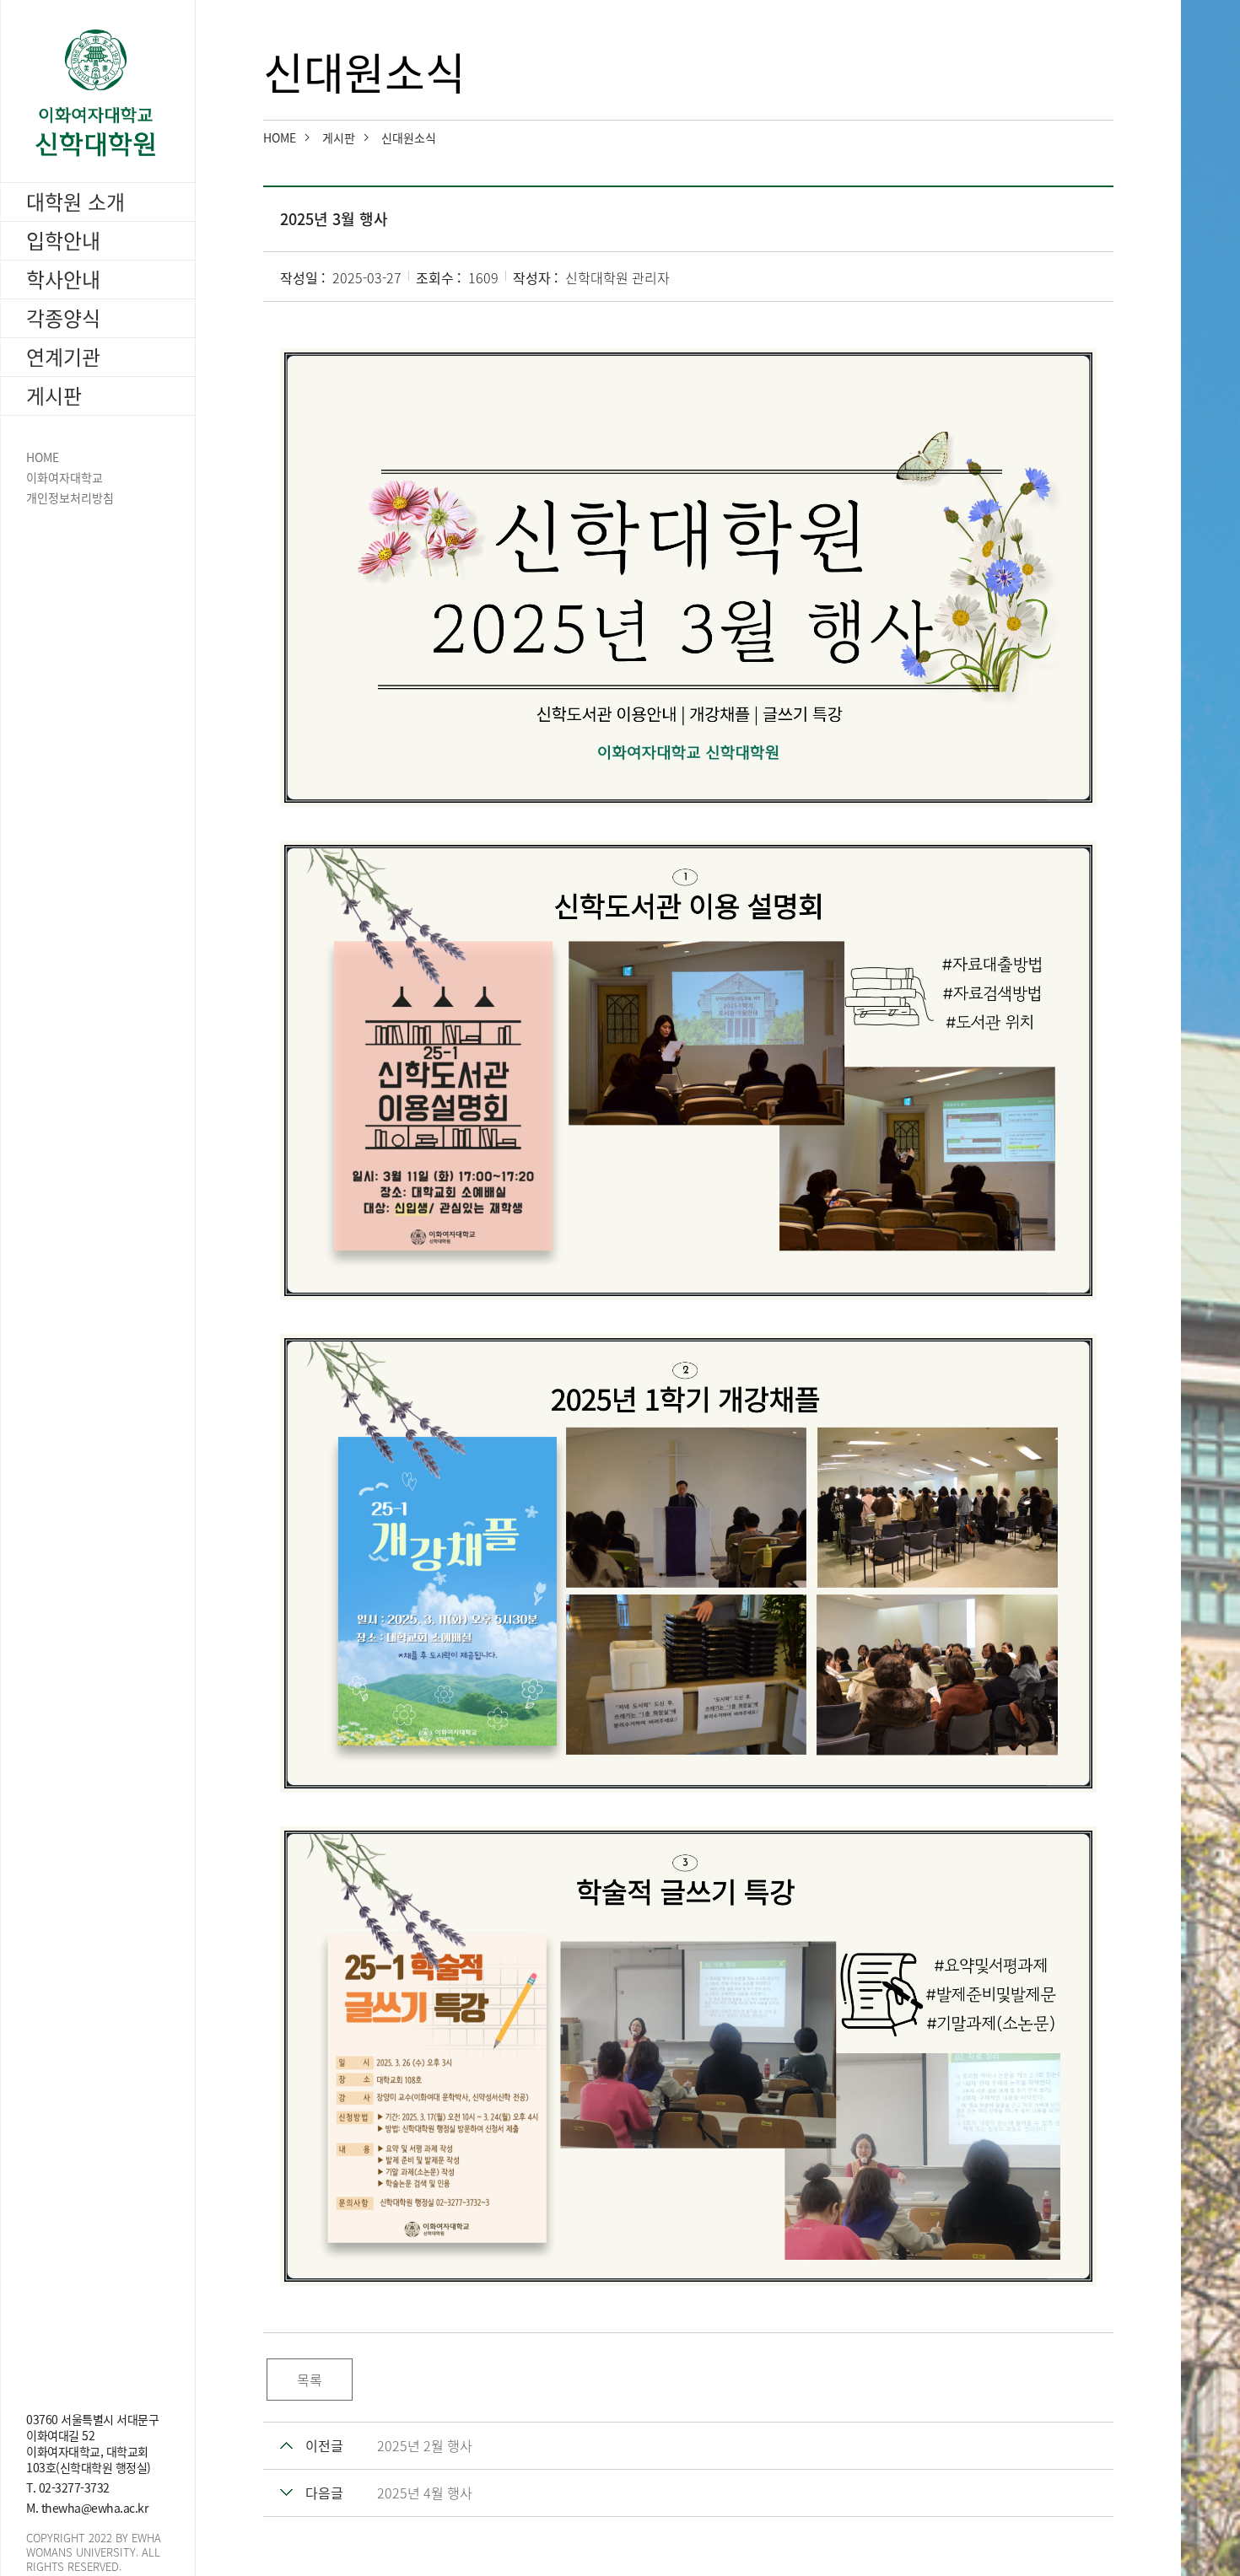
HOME (43, 457)
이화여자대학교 (65, 478)
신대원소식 (409, 137)
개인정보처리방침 (70, 498)
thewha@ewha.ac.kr (95, 2508)
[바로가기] (98, 93)
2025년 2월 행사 (425, 2445)
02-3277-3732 (74, 2487)
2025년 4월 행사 (425, 2493)
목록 (310, 2380)
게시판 (339, 137)
